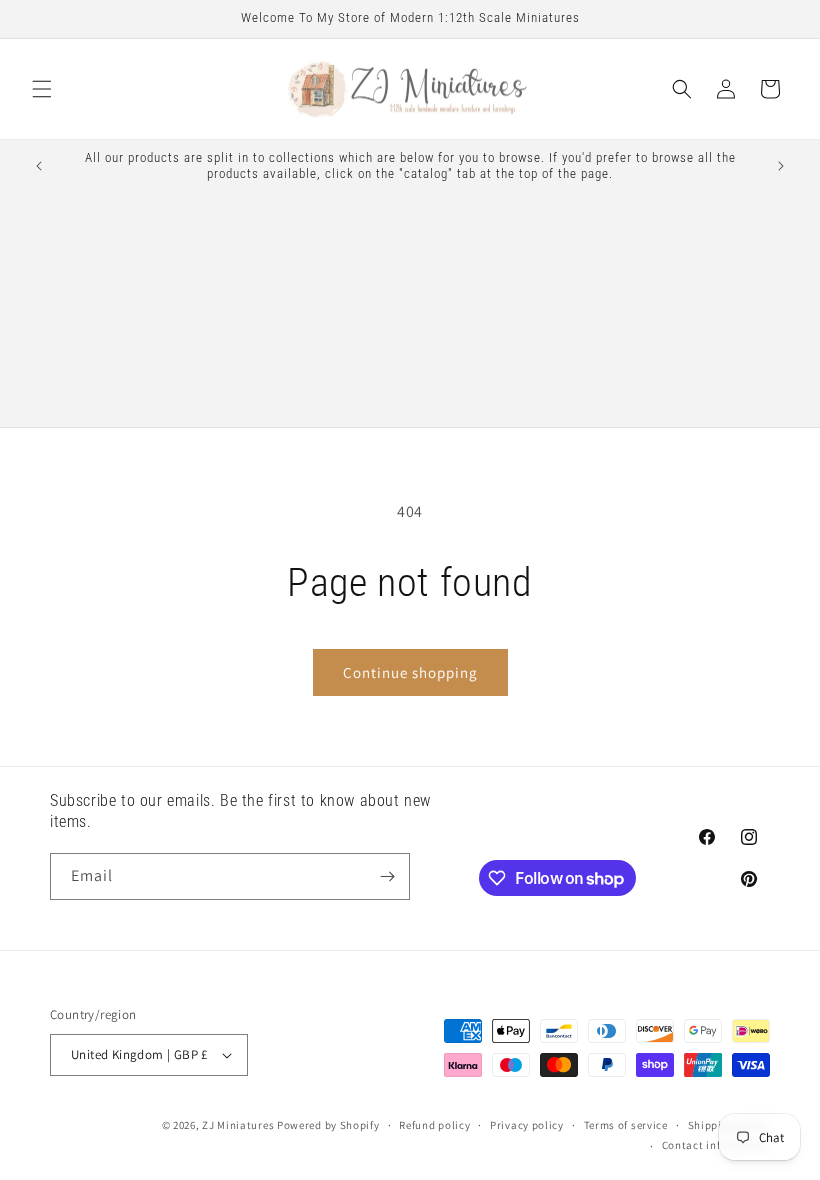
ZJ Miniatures (239, 1125)
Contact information (716, 1145)
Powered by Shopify (328, 1125)
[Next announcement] (781, 166)
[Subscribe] (387, 876)
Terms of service (626, 1125)
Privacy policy (527, 1125)
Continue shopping (410, 672)
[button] (42, 89)
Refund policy (434, 1125)
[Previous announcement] (39, 166)
